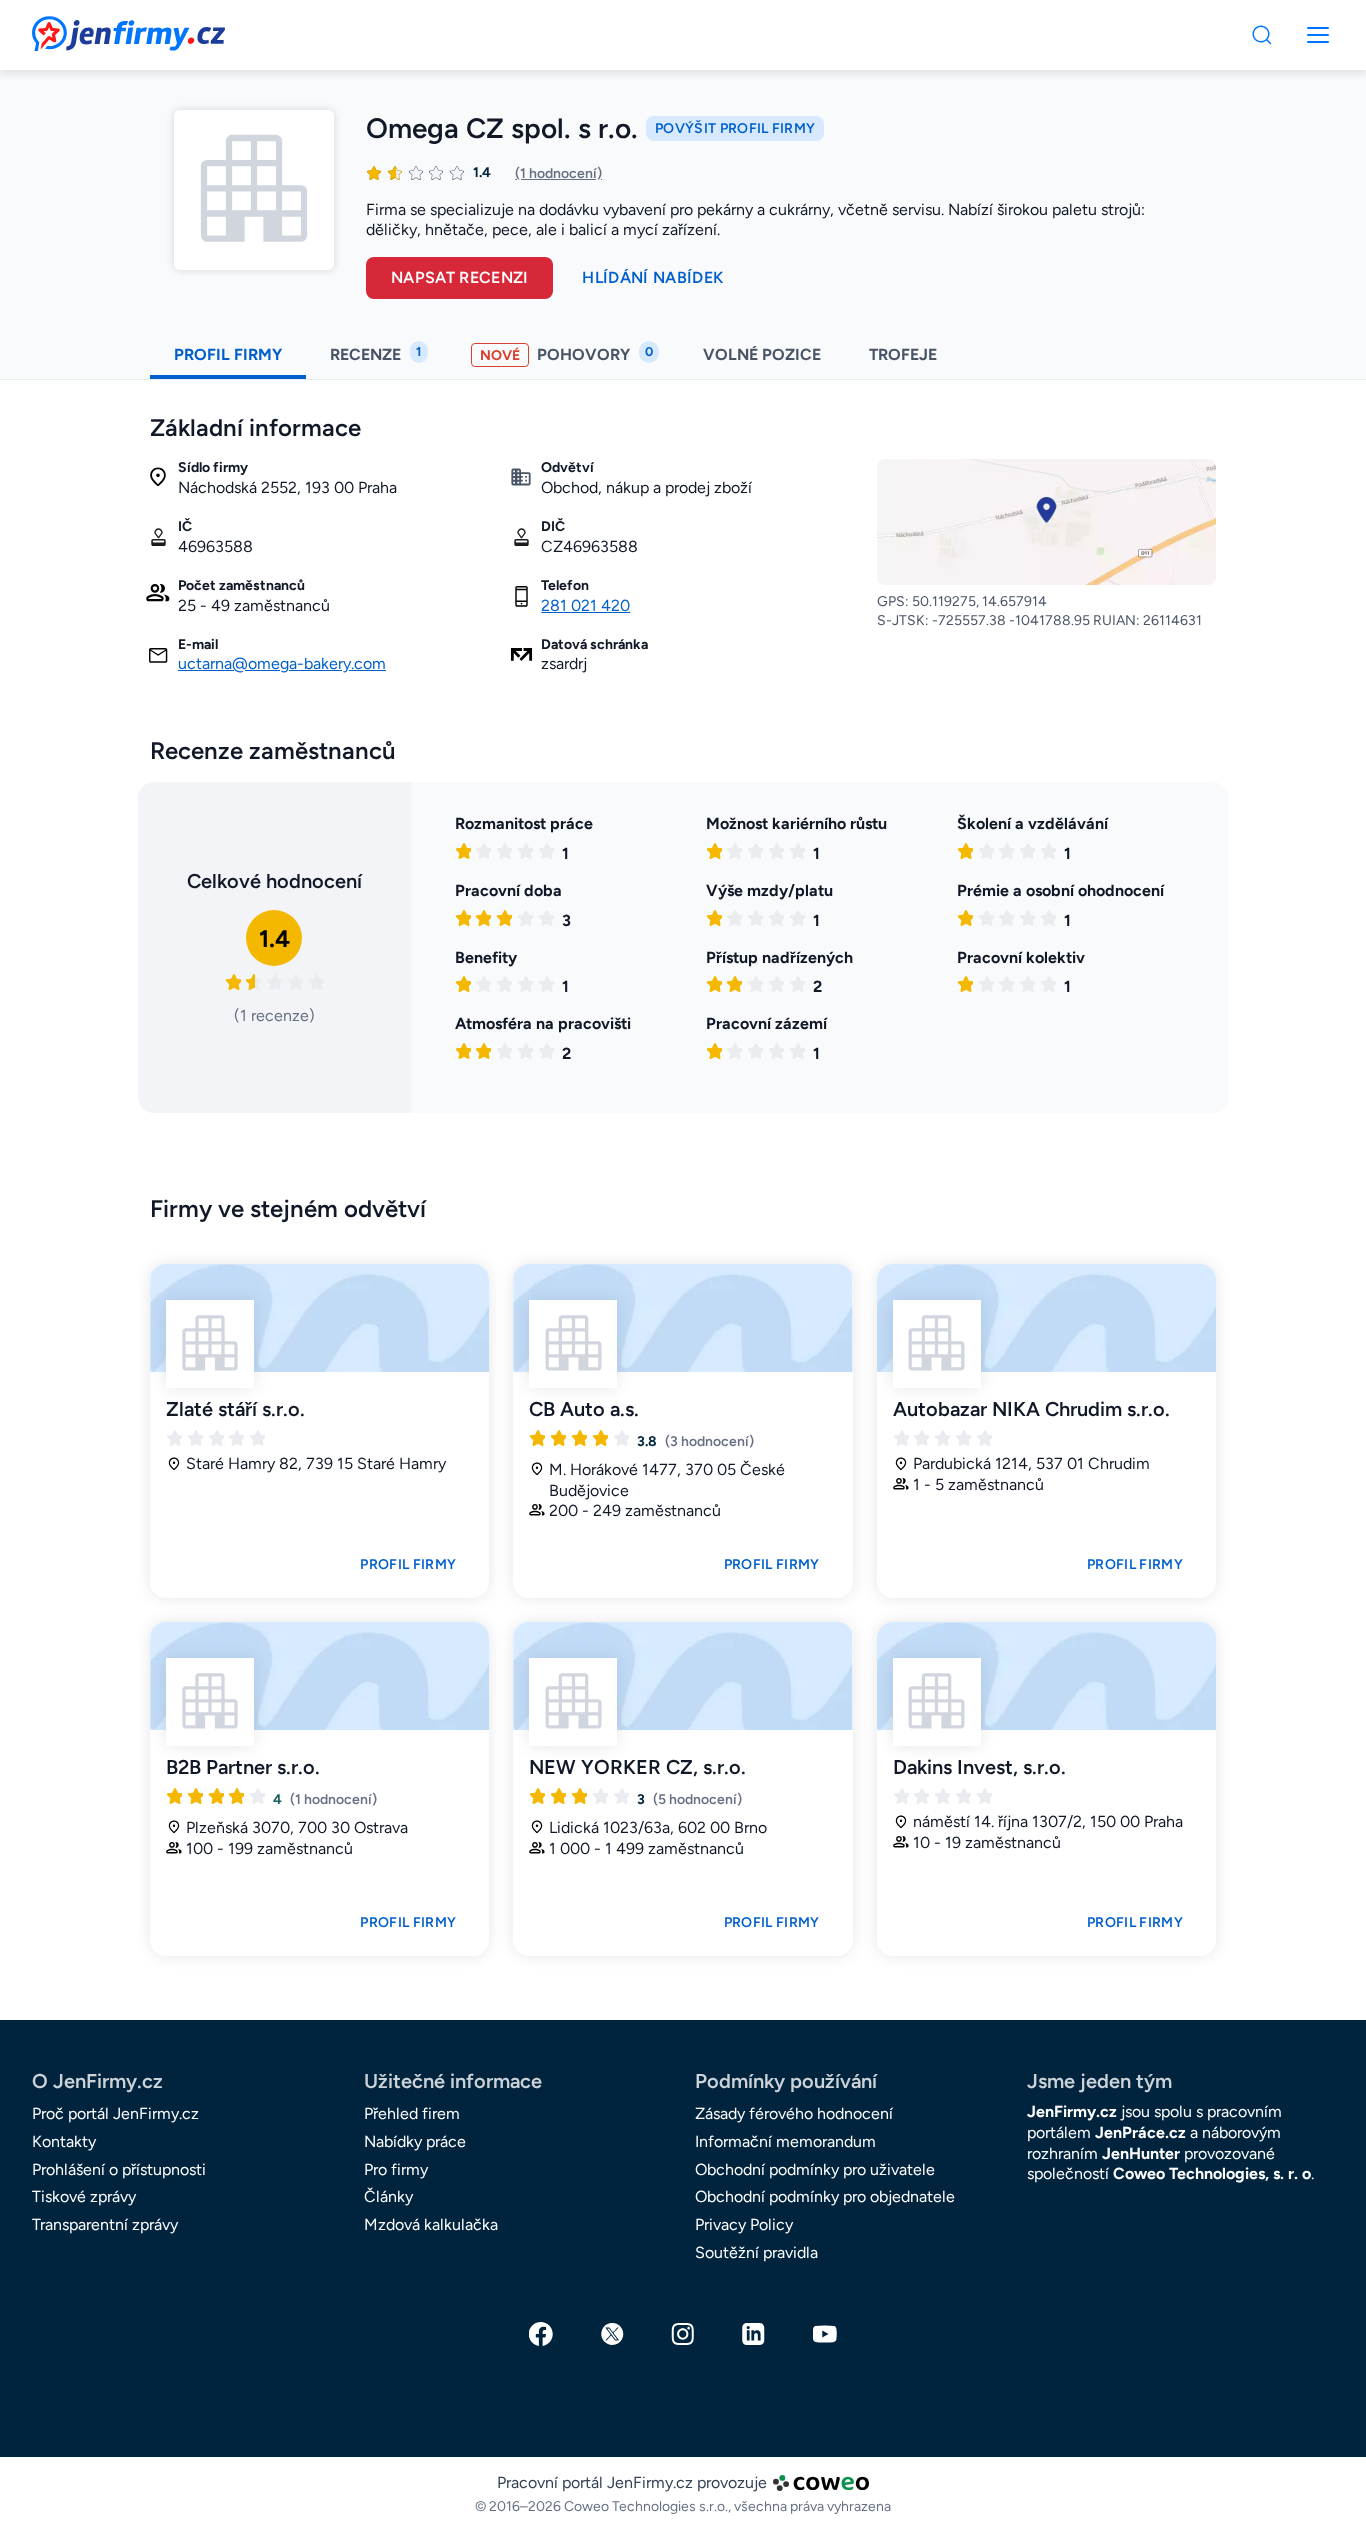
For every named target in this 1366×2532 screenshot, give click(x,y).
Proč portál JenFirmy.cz (115, 2113)
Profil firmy (408, 1564)
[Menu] (1262, 35)
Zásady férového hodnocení (794, 2113)
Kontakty (64, 2141)
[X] (612, 2334)
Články (388, 2196)
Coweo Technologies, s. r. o (1212, 2173)
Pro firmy (396, 2169)
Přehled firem (412, 2113)
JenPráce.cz (1140, 2132)
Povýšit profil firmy (735, 128)
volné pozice (762, 354)
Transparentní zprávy (105, 2224)
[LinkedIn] (754, 2334)
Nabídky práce (415, 2141)
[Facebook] (541, 2334)
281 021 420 (585, 605)
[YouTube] (825, 2334)
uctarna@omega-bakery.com (282, 663)
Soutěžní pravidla (756, 2252)
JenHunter (1141, 2153)
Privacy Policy (744, 2224)
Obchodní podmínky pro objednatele (825, 2196)
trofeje (905, 354)
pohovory (566, 354)
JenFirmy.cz (86, 28)
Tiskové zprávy (84, 2196)
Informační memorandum (785, 2141)
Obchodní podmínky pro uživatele (815, 2169)
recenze (375, 354)
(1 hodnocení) (558, 173)
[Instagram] (683, 2334)
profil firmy (228, 354)
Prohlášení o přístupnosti (119, 2169)
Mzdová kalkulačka (431, 2224)
